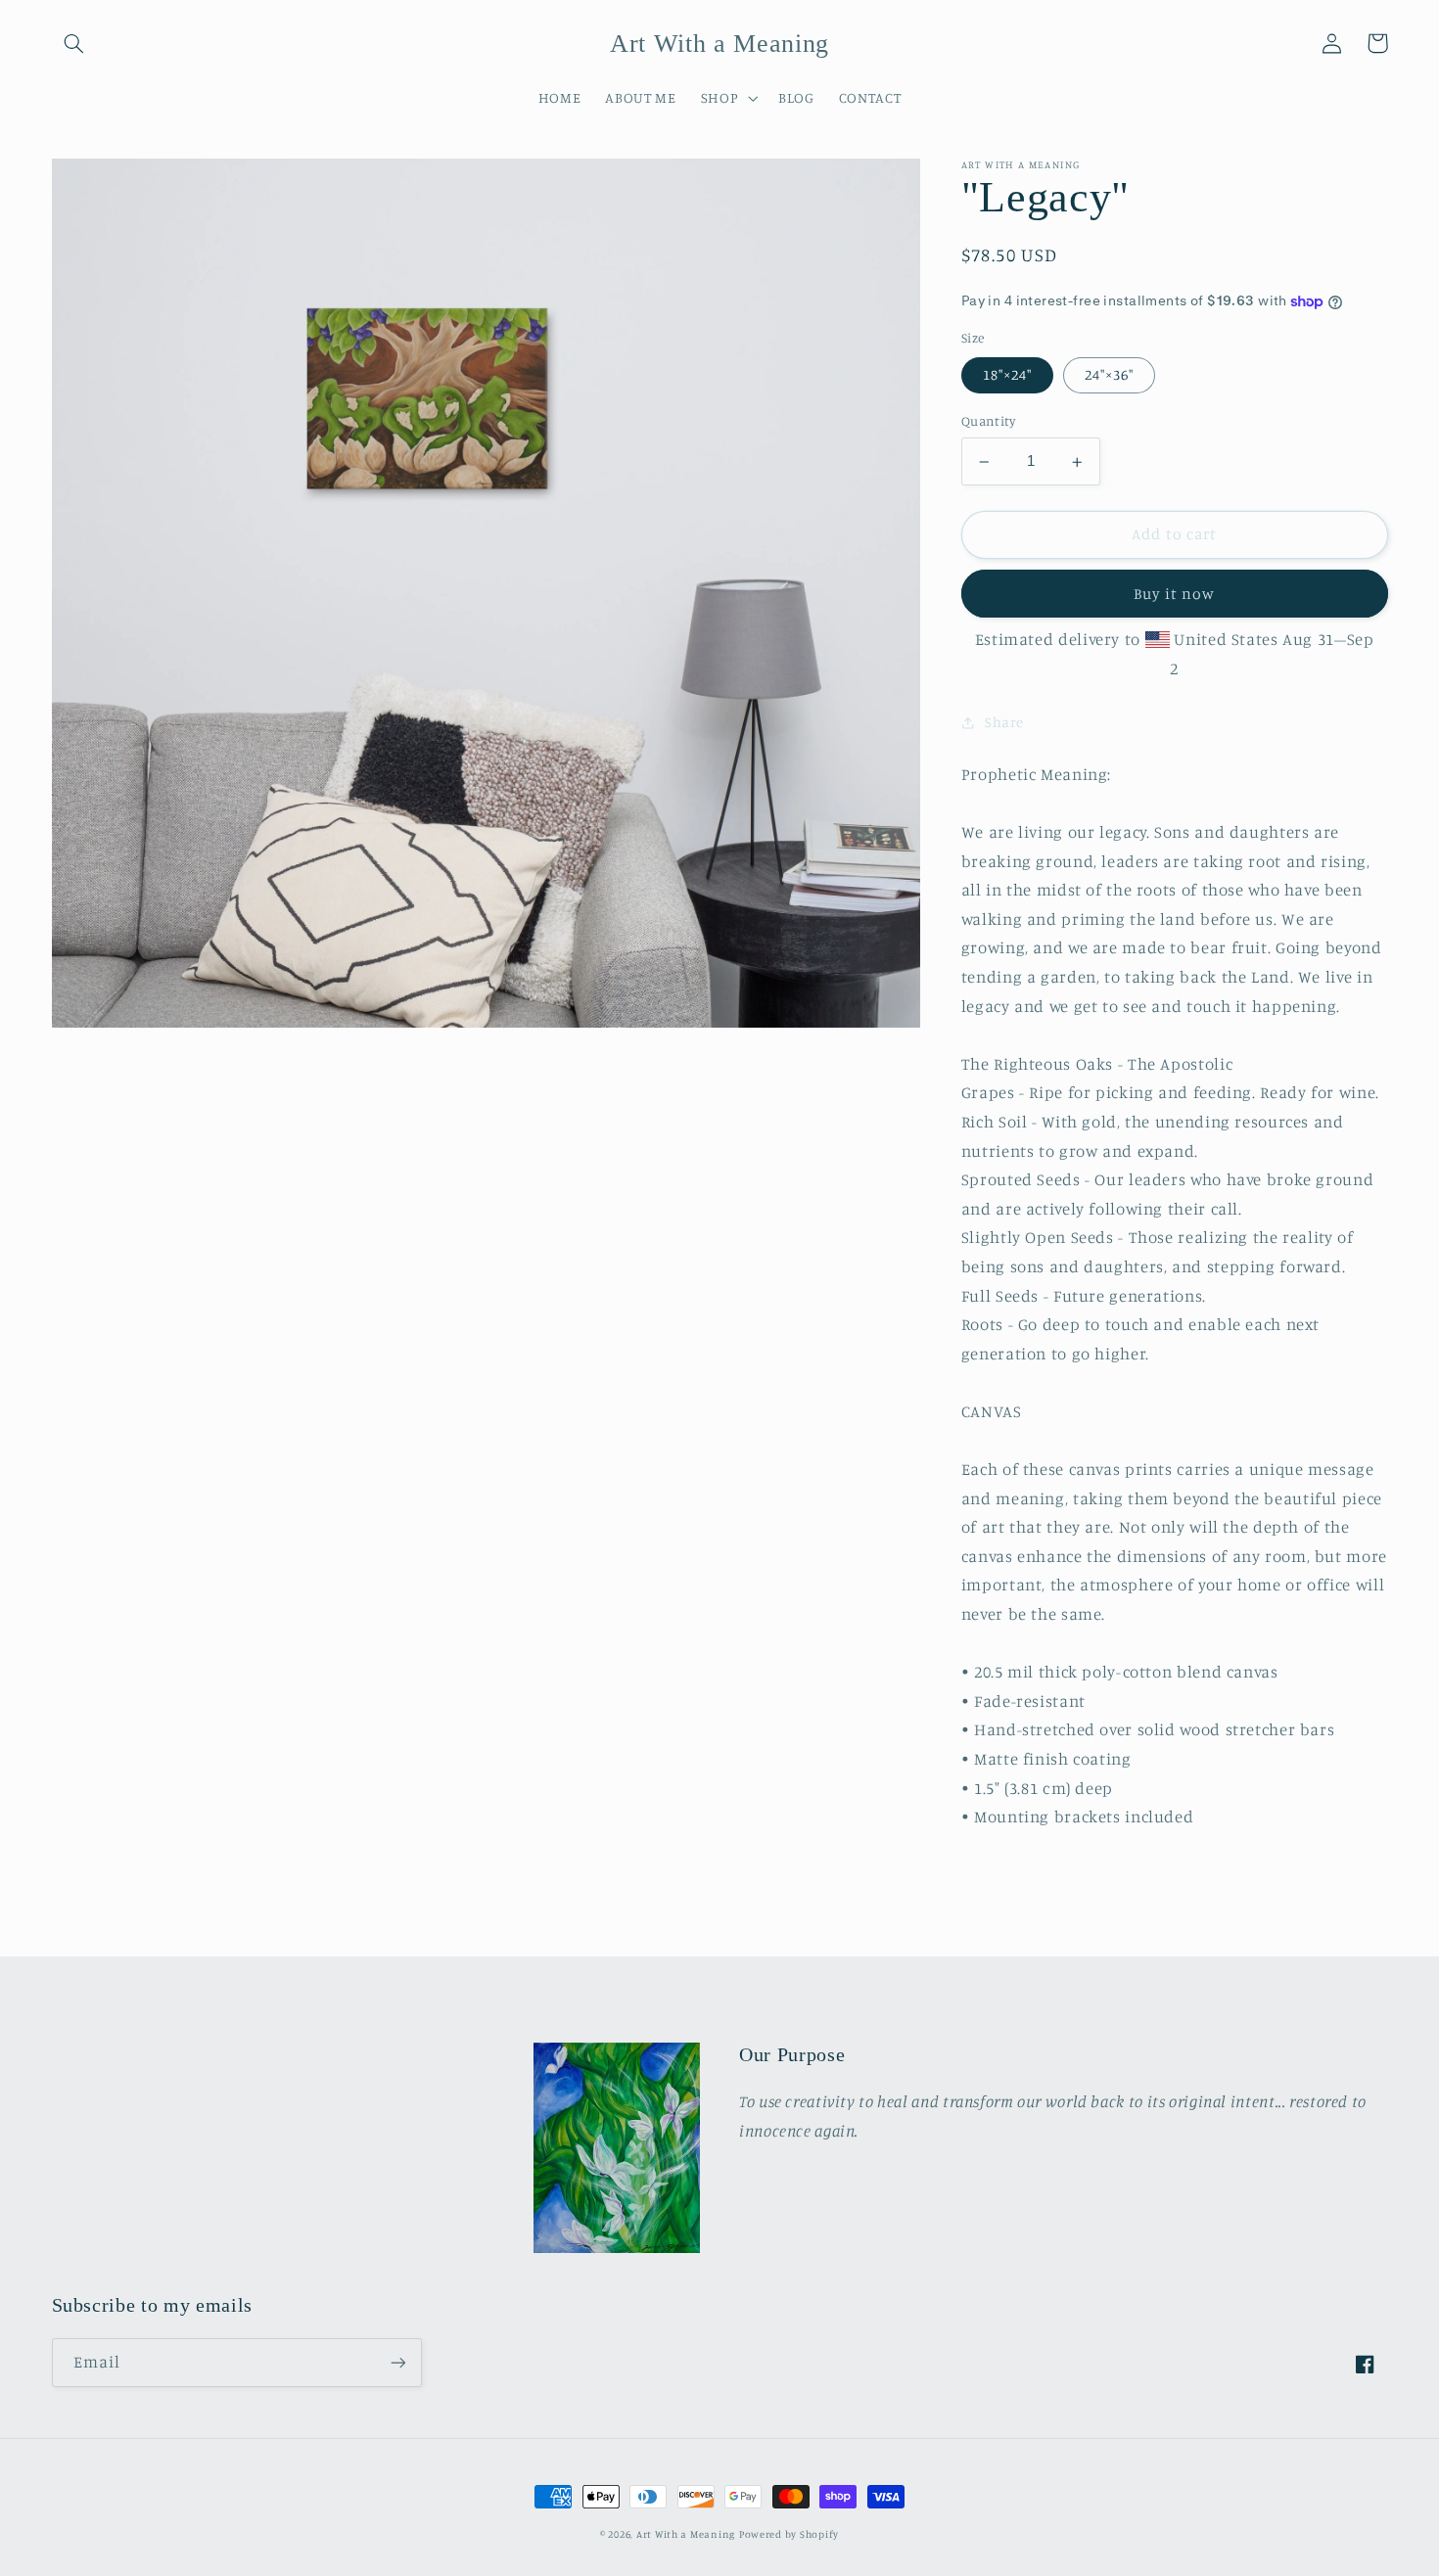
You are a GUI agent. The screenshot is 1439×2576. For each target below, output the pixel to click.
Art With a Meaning (686, 2534)
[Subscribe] (397, 2362)
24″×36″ (1109, 375)
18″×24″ (1007, 375)
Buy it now (1174, 594)
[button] (74, 43)
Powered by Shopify (789, 2534)
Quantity (988, 422)
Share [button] (1004, 722)
